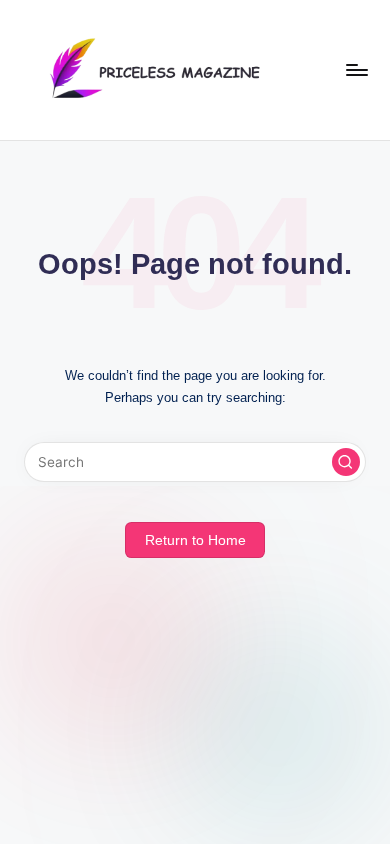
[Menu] (356, 69)
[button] (346, 462)
